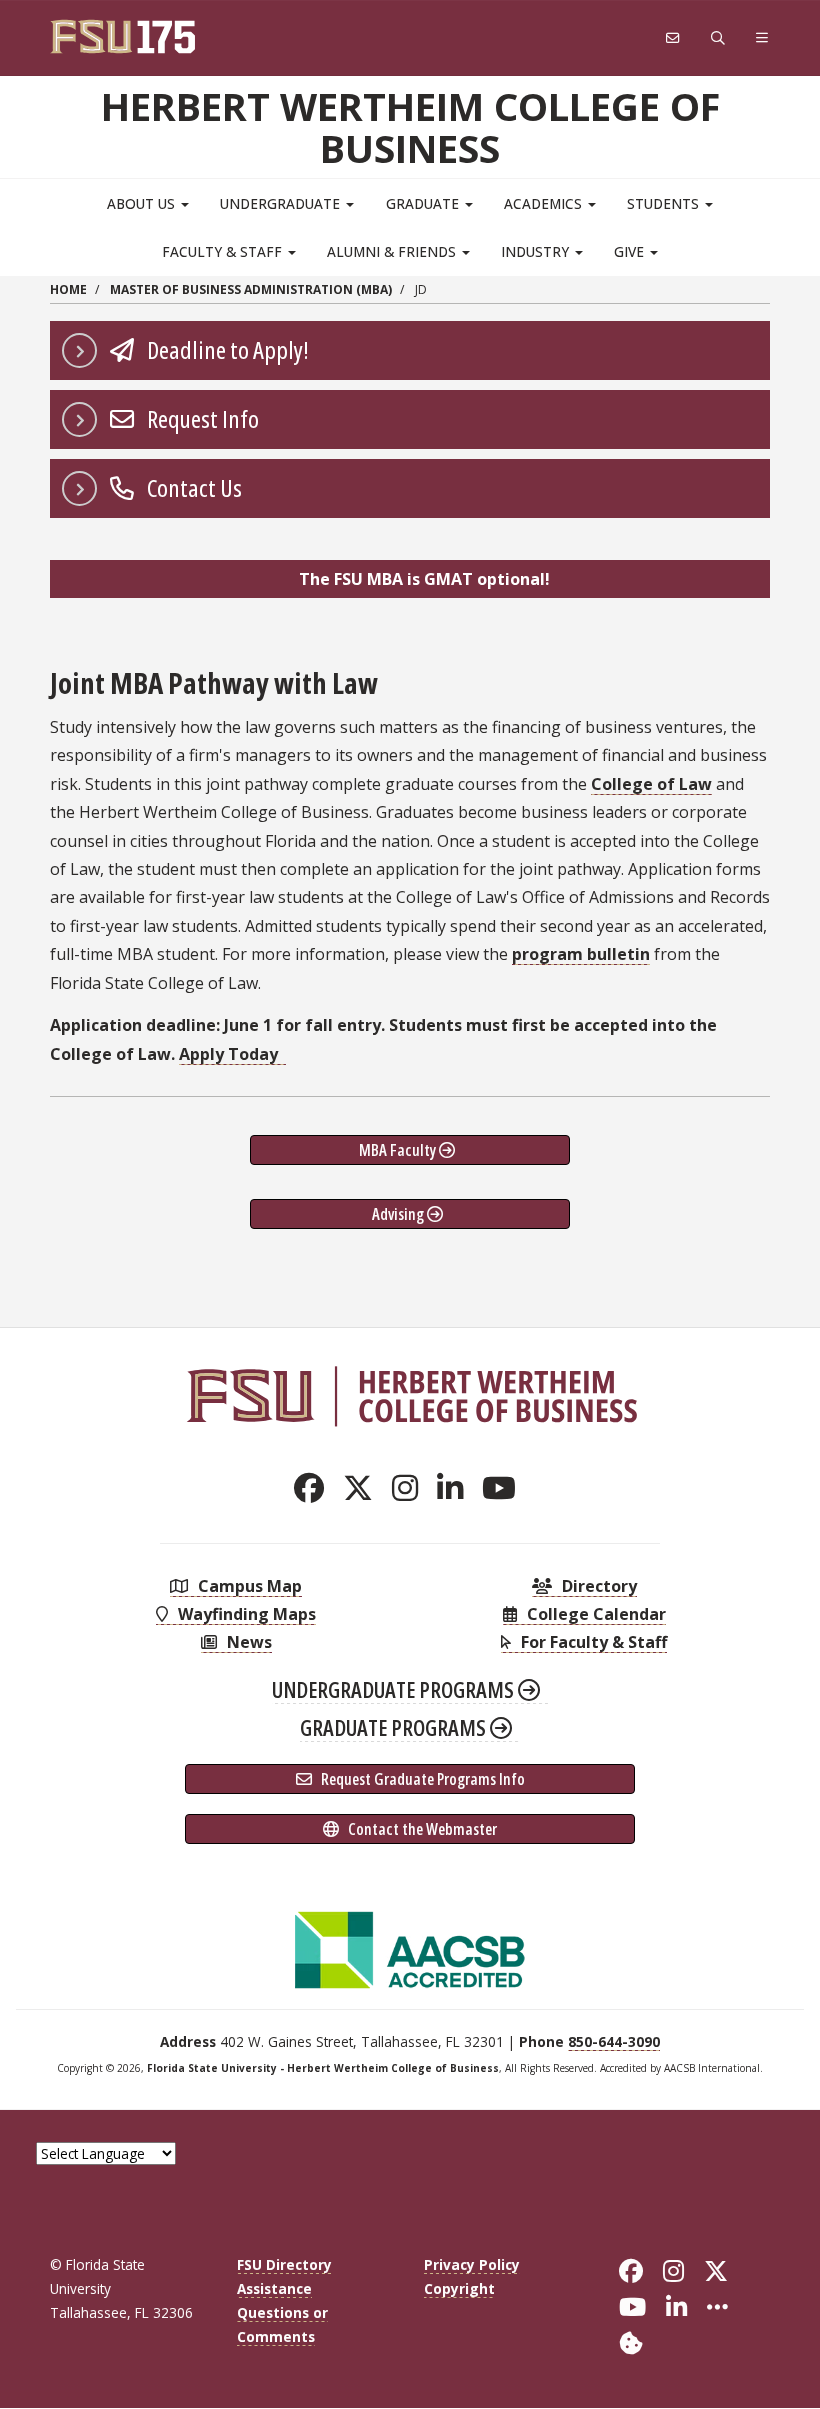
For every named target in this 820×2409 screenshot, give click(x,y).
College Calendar (594, 1614)
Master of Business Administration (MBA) (251, 289)
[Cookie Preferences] (631, 2341)
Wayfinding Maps (245, 1614)
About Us (143, 203)
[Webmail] (672, 38)
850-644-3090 (614, 2041)
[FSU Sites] (762, 38)
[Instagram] (410, 1487)
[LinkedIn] (455, 1487)
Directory (597, 1586)
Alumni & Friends (393, 251)
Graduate (424, 203)
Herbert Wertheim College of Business (410, 127)
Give (631, 251)
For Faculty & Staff (592, 1642)
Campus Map (248, 1586)
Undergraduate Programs (395, 1689)
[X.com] (363, 1487)
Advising (399, 1214)
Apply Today (230, 1054)
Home (68, 289)
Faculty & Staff (224, 251)
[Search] (718, 38)
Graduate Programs (395, 1727)
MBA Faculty (399, 1150)
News (247, 1642)
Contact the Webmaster (421, 1829)
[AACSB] (410, 1948)
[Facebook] (314, 1487)
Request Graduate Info (421, 1779)
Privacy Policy (472, 2264)
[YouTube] (504, 1487)
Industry (537, 251)
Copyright (459, 2288)
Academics (545, 203)
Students (665, 203)
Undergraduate (282, 203)
